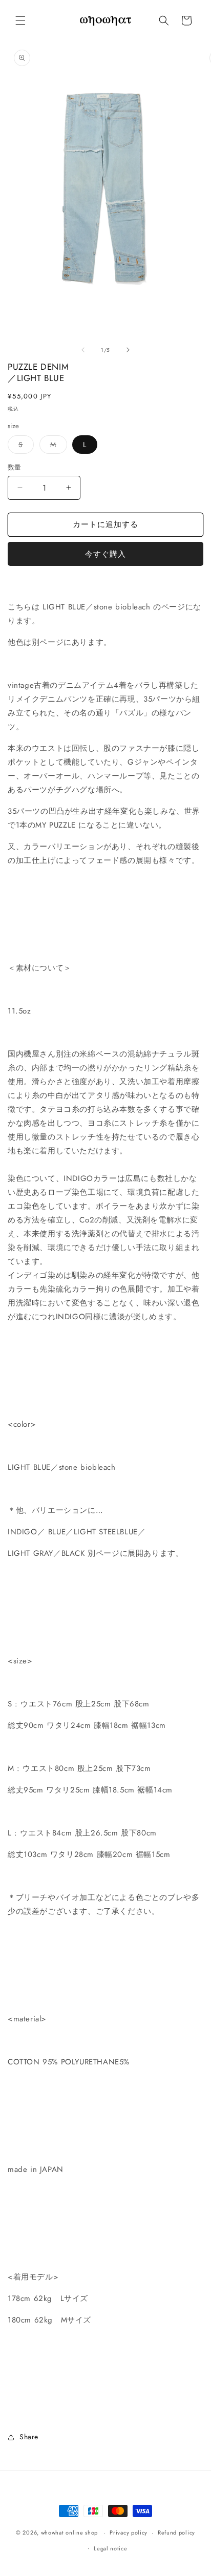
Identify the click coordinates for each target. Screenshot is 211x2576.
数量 (15, 467)
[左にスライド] (83, 350)
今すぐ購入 (105, 554)
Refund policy (176, 2532)
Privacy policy (129, 2532)
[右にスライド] (128, 350)
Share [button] (29, 2437)
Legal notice (110, 2548)
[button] (20, 20)
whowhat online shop (69, 2532)
